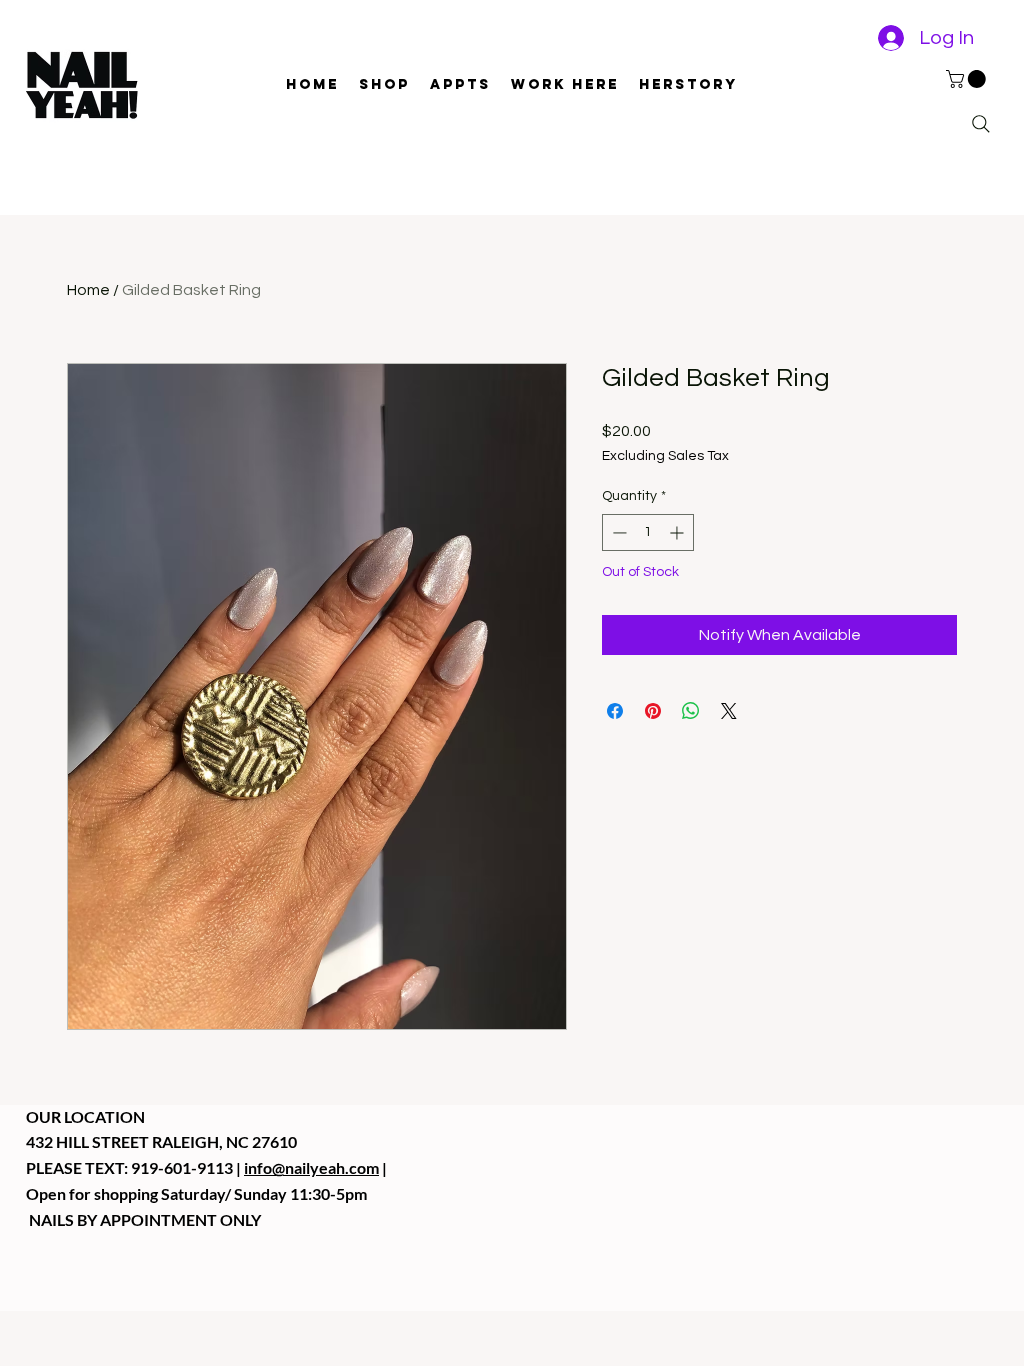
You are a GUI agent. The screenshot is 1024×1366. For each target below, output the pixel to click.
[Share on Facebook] (615, 711)
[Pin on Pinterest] (653, 711)
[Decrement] (617, 532)
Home (88, 290)
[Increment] (678, 532)
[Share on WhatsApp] (691, 711)
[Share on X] (729, 711)
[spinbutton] (648, 532)
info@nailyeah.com (311, 1167)
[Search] (981, 124)
